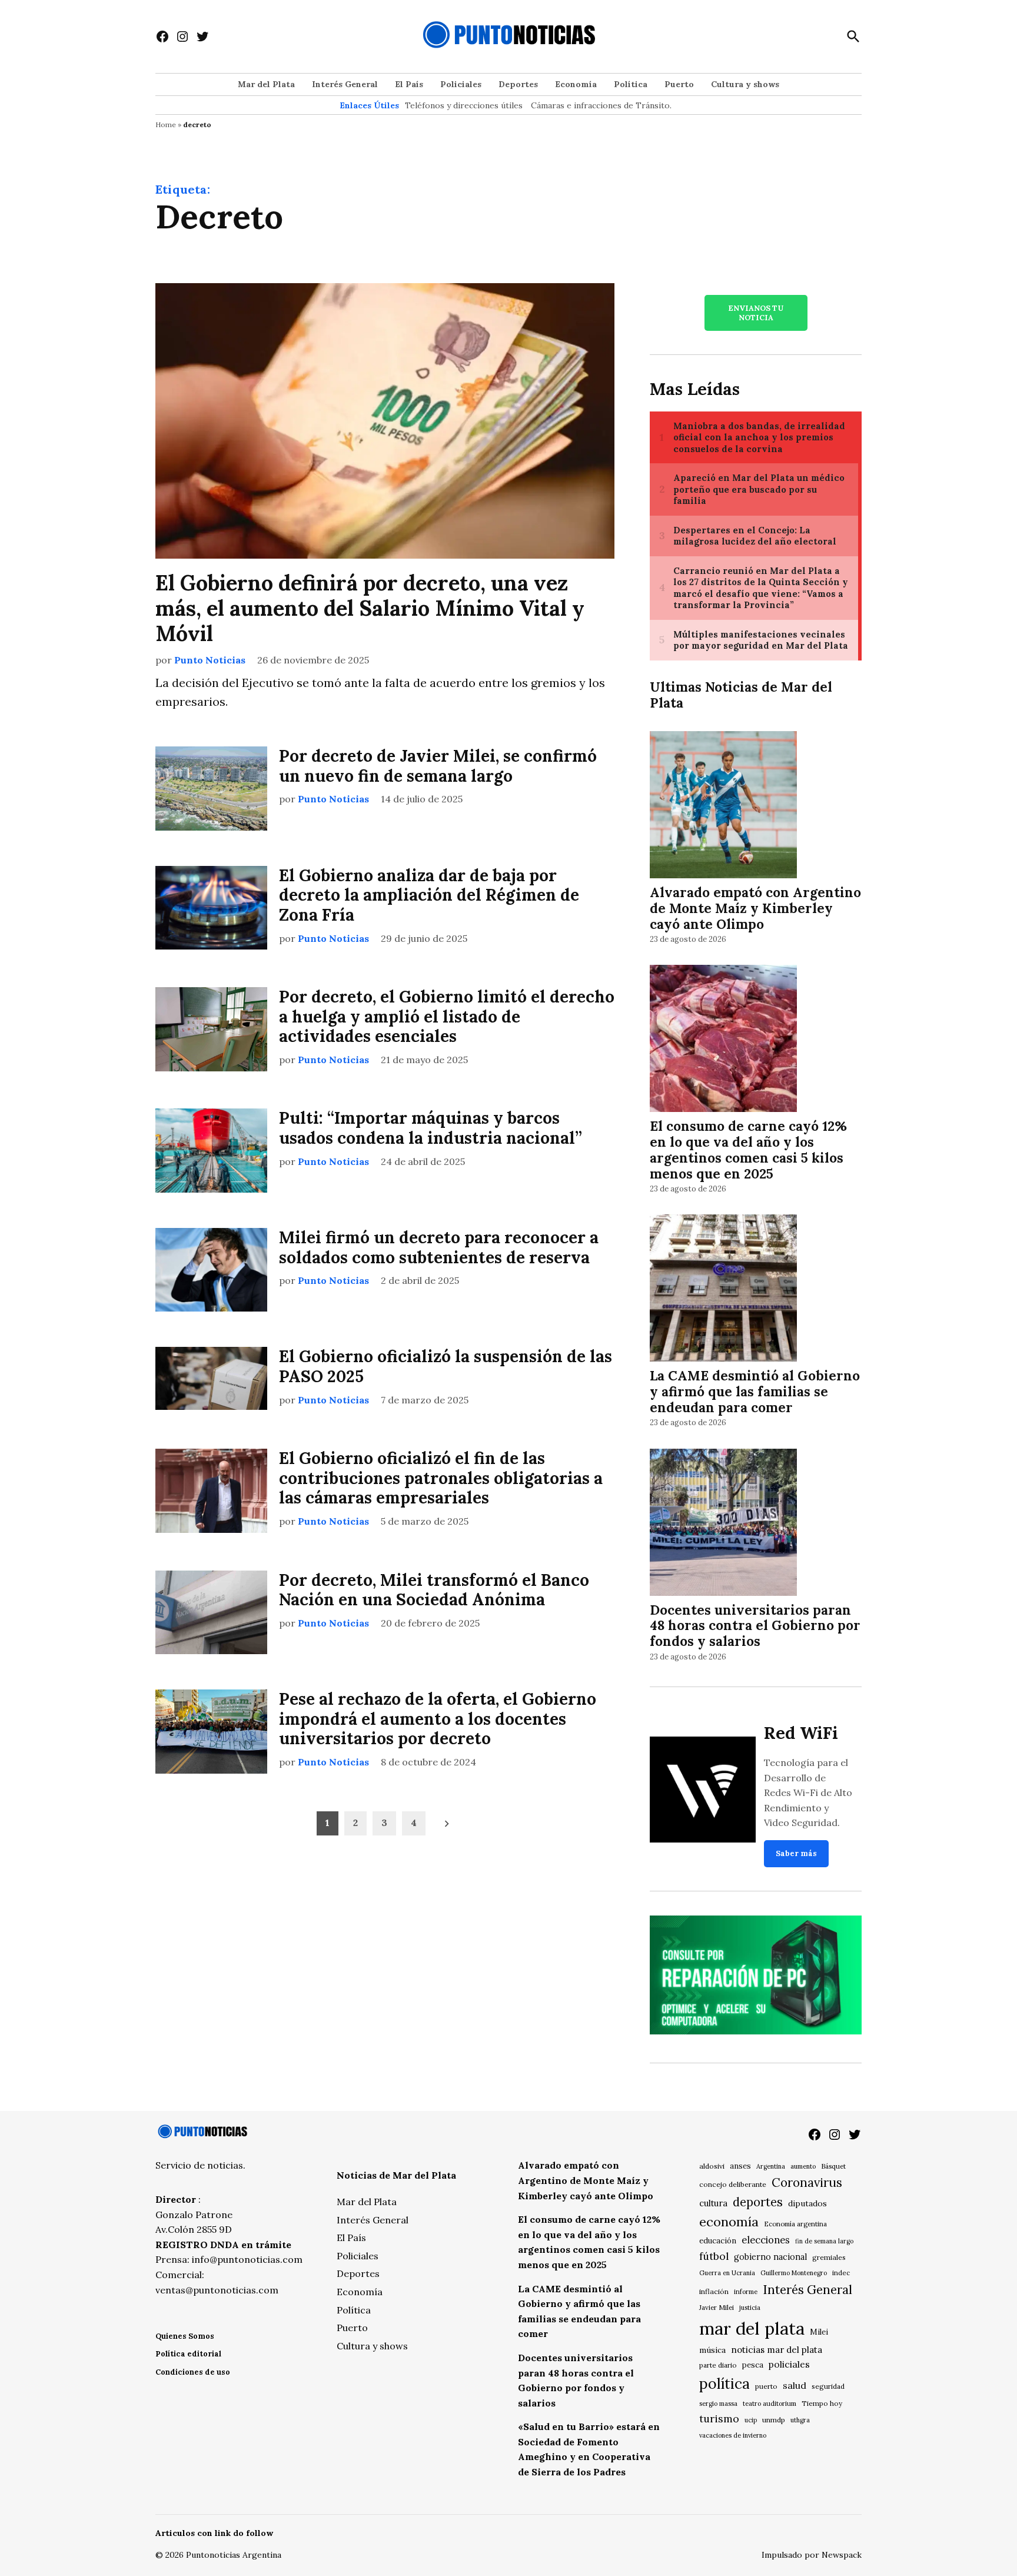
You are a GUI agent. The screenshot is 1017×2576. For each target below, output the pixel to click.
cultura (713, 2203)
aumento (803, 2166)
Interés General (345, 84)
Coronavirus (807, 2182)
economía (729, 2222)
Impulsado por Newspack (812, 2555)
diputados (807, 2203)
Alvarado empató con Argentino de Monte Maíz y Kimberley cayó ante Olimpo (755, 908)
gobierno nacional (770, 2257)
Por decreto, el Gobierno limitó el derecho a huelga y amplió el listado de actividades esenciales (447, 1016)
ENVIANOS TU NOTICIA (756, 313)
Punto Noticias (210, 660)
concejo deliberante (733, 2184)
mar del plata (752, 2328)
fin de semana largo (824, 2241)
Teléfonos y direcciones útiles (464, 105)
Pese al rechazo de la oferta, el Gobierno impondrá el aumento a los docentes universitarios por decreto (438, 1719)
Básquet (833, 2166)
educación (718, 2241)
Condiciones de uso (193, 2372)
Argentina (771, 2166)
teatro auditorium (770, 2404)
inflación (714, 2291)
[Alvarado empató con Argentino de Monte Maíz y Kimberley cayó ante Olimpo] (723, 806)
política (724, 2384)
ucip (751, 2420)
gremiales (829, 2257)
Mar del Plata (266, 84)
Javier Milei (717, 2308)
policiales (789, 2364)
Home (166, 125)
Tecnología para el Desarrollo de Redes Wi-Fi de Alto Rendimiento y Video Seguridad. (808, 1792)
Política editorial (188, 2354)
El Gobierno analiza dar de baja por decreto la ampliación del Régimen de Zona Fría (429, 895)
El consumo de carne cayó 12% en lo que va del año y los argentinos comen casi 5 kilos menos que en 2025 (748, 1150)
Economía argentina (795, 2224)
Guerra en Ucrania (727, 2273)
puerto (766, 2386)
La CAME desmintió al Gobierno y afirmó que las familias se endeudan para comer (755, 1391)
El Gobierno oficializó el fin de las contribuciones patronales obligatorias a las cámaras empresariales (441, 1478)
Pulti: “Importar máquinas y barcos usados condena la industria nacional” (431, 1128)
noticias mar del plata (777, 2350)
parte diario (718, 2365)
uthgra (800, 2420)
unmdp (774, 2420)
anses (740, 2166)
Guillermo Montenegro (794, 2273)
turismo (719, 2419)
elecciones (766, 2240)
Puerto (679, 84)
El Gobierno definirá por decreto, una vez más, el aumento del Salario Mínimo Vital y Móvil (370, 608)
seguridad (828, 2386)
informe (746, 2292)
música (712, 2350)
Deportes (518, 84)
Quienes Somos (185, 2336)
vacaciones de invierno (733, 2435)
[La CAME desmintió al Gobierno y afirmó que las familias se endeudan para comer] (723, 1290)
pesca (753, 2365)
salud (795, 2385)
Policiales (461, 84)
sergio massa (718, 2404)
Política (631, 84)
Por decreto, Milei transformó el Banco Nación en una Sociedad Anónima (434, 1590)
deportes (758, 2202)
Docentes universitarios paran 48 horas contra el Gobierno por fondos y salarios (755, 1626)
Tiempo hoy (822, 2403)
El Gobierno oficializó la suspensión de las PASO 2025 (446, 1366)
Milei (819, 2332)
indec (841, 2273)
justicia (750, 2308)
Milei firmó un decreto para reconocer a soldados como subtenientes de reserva (439, 1247)
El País (409, 84)
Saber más (796, 1853)
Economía (576, 84)
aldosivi (712, 2166)
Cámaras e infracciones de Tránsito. (601, 105)
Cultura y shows (745, 84)
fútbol (714, 2256)
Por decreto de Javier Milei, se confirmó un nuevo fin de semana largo (438, 766)
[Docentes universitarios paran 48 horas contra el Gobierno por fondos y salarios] (723, 1524)
